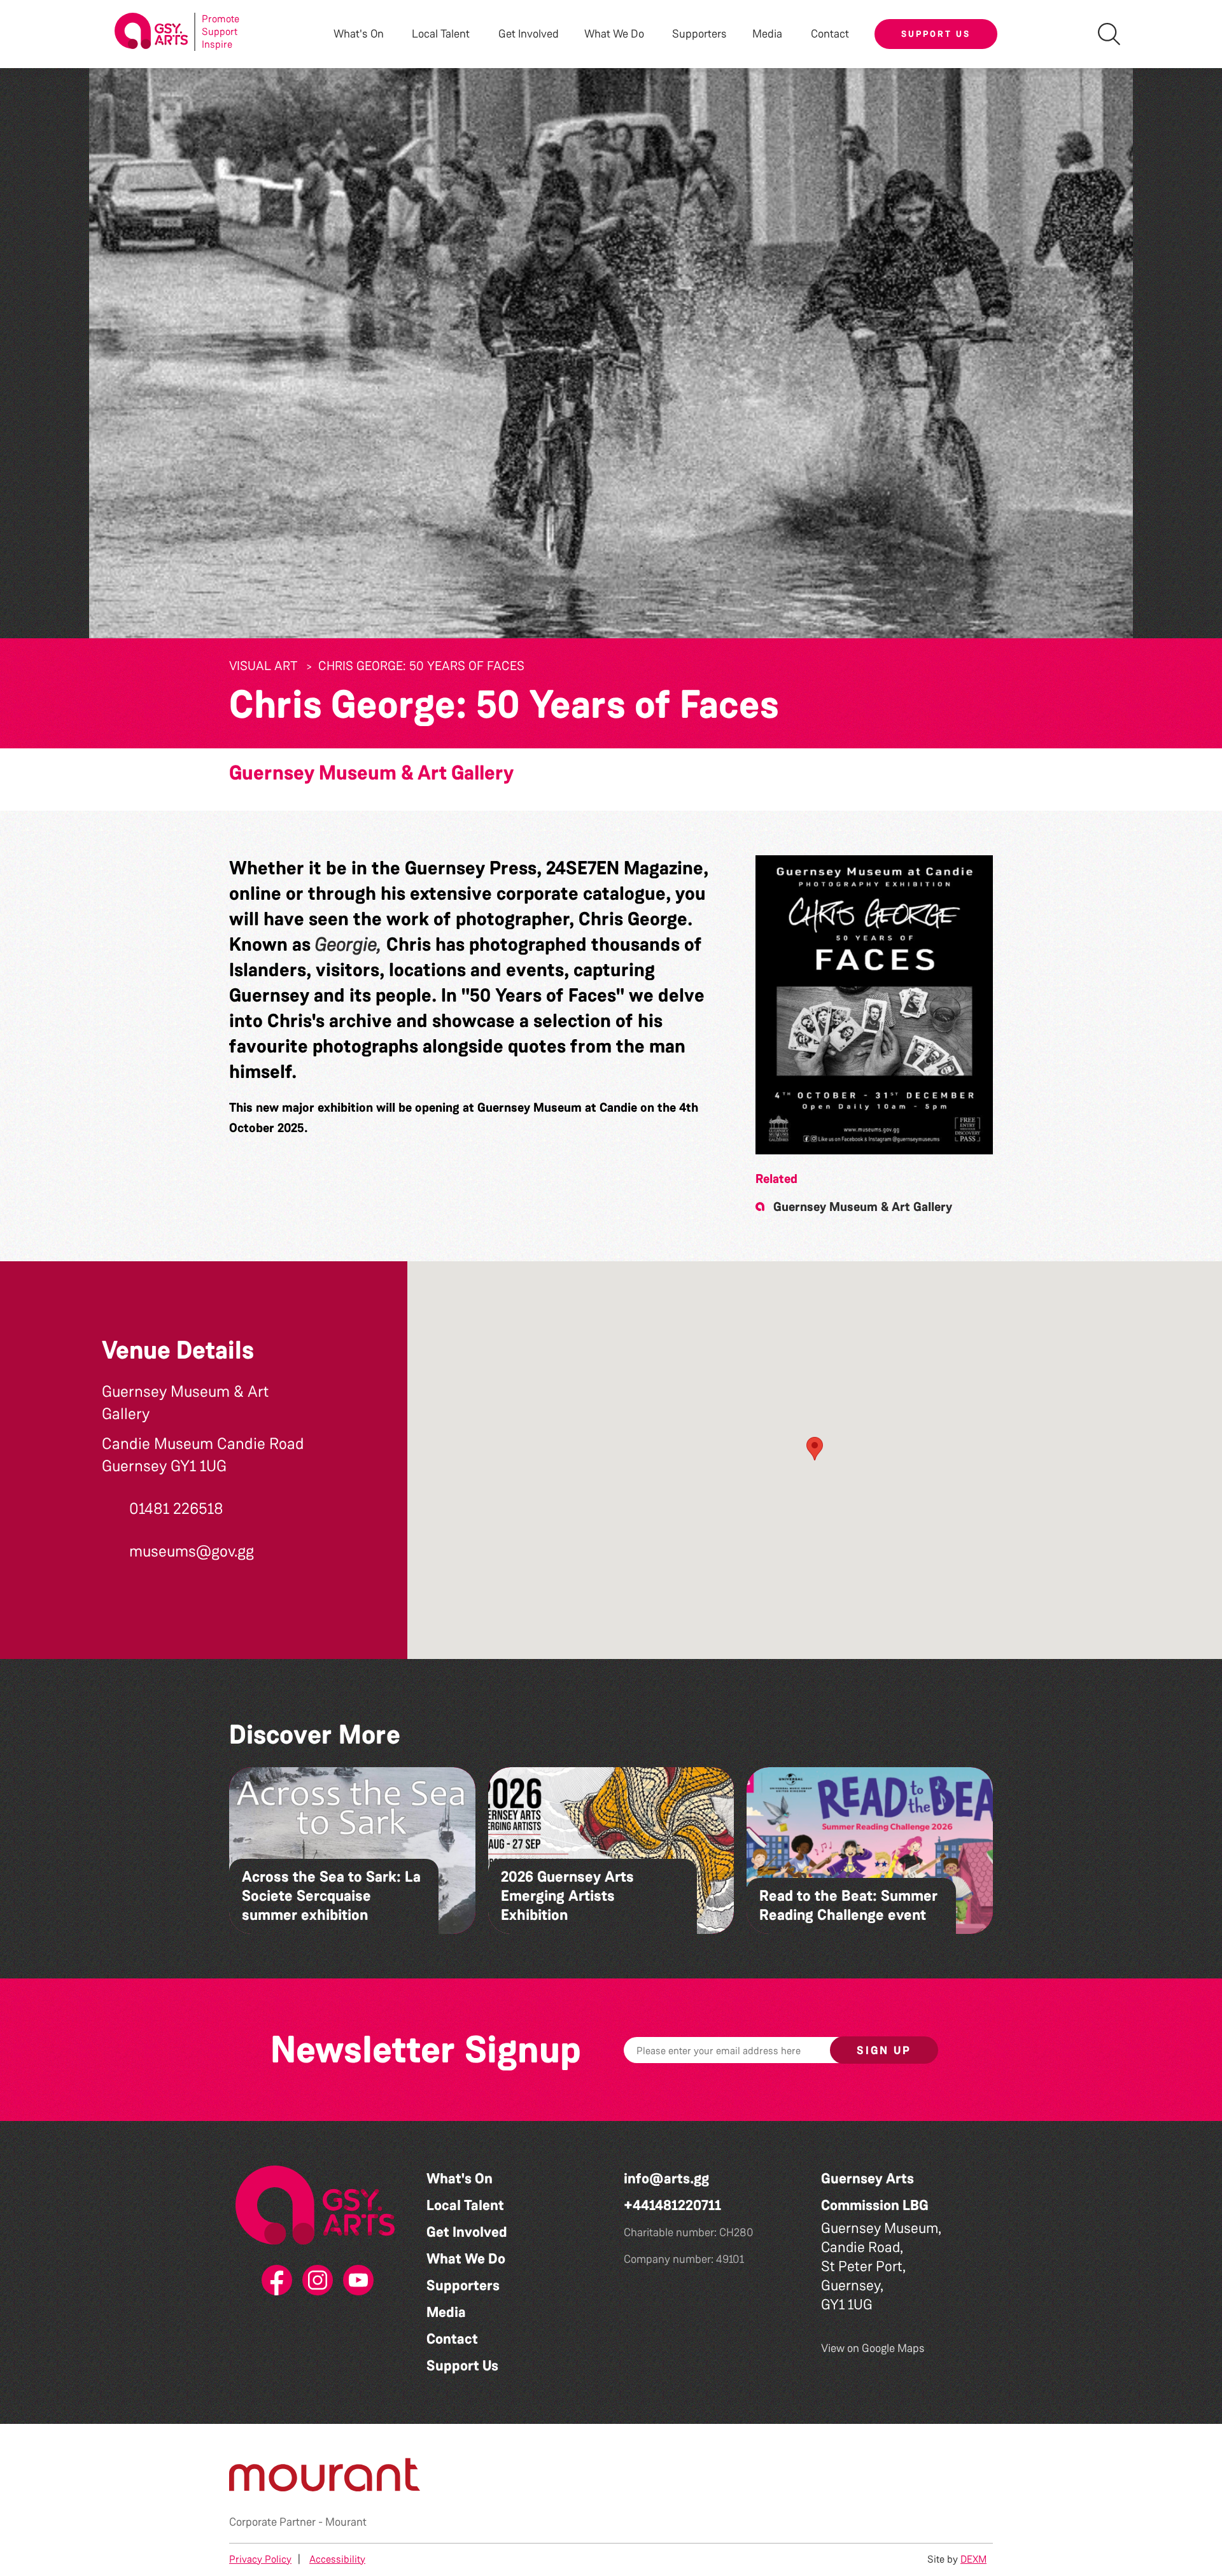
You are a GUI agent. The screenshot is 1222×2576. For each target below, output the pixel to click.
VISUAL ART (263, 666)
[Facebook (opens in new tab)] (274, 2281)
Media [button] (767, 34)
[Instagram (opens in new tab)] (315, 2281)
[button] (874, 1005)
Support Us (936, 34)
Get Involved (529, 34)
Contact (830, 34)
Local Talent (465, 2205)
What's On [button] (359, 34)
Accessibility (337, 2559)
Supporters (699, 34)
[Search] (1109, 34)
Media (446, 2312)
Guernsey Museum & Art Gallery (371, 773)
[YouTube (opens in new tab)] (356, 2281)
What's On (460, 2179)
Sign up (884, 2050)
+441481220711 (672, 2205)
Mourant (346, 2522)
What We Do (466, 2259)
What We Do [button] (614, 34)
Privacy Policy (260, 2559)
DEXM (973, 2559)
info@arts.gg (666, 2179)
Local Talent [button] (441, 34)
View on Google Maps (873, 2348)
